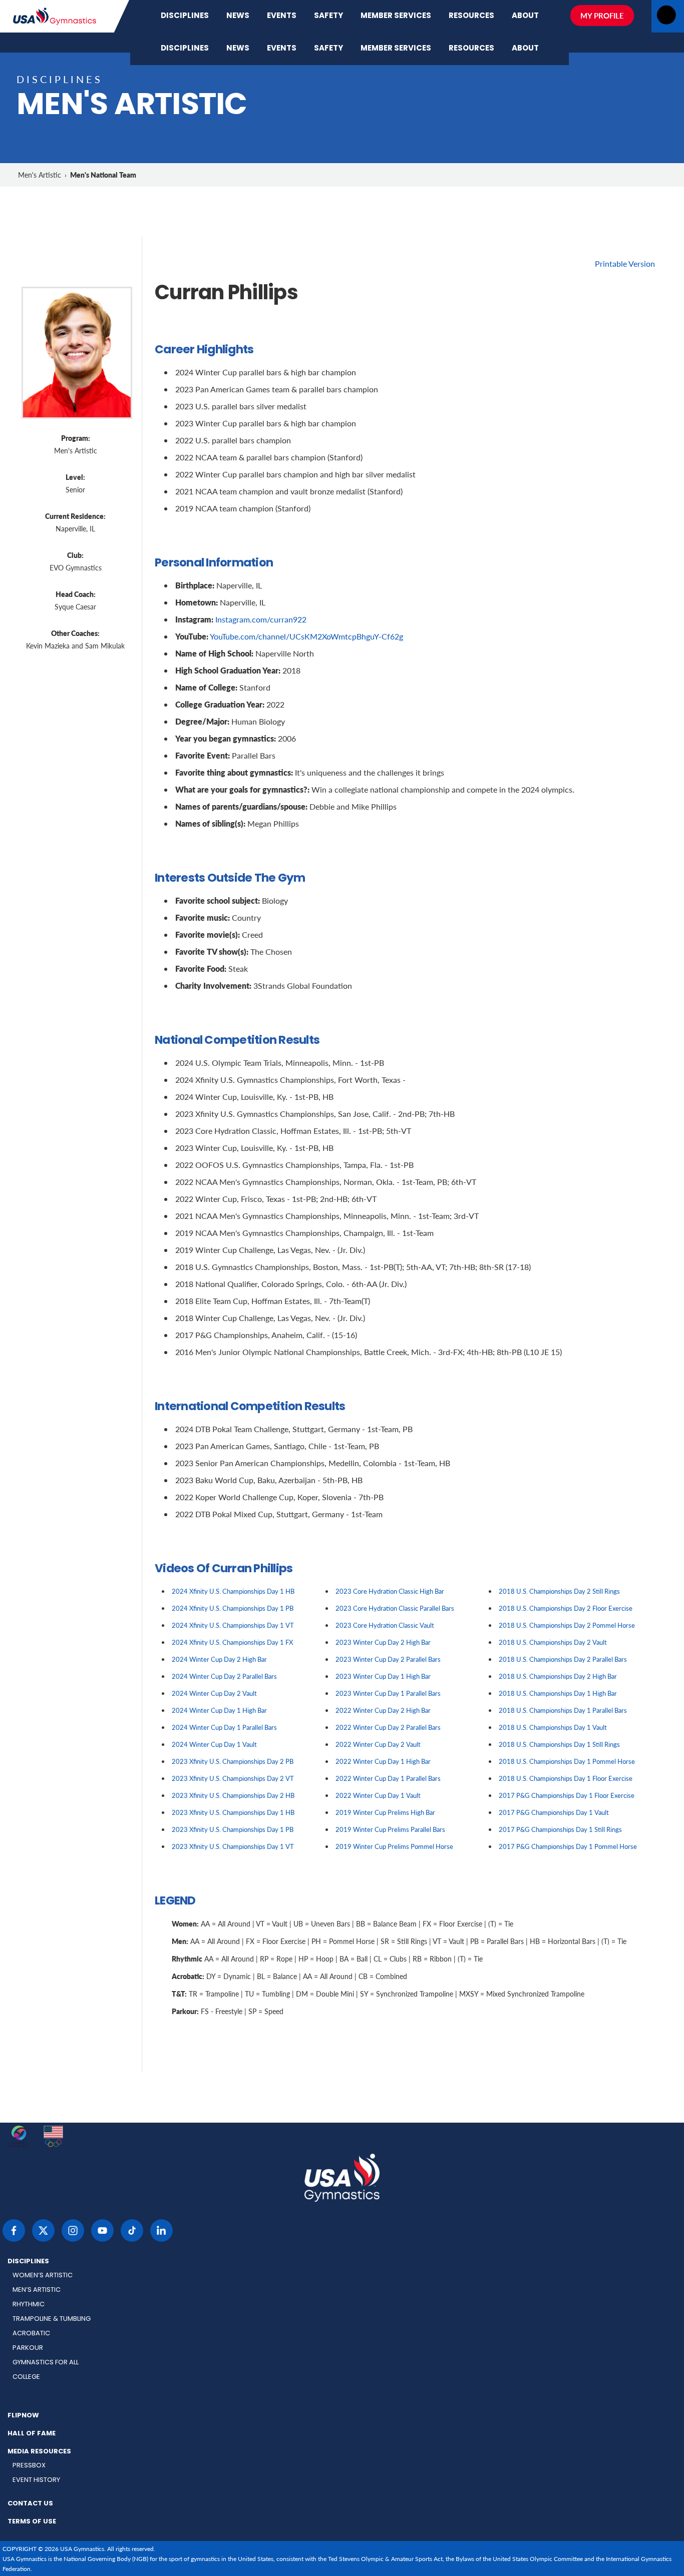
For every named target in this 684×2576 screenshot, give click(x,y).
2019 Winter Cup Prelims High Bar (385, 1812)
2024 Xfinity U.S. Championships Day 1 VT (233, 1625)
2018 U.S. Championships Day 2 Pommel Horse (567, 1625)
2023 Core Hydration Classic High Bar (390, 1591)
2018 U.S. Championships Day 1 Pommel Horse (567, 1761)
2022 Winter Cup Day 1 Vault (378, 1795)
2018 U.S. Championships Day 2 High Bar (558, 1676)
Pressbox (29, 2466)
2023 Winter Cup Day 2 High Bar (383, 1642)
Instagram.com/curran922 (261, 619)
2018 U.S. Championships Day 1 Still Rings (559, 1744)
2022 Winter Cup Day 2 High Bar (383, 1710)
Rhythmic (29, 2305)
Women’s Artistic (43, 2276)
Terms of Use (32, 2522)
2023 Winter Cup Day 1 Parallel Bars (388, 1693)
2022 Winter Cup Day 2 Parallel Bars (388, 1727)
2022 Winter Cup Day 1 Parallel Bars (388, 1778)
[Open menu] (666, 18)
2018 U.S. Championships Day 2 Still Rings (559, 1591)
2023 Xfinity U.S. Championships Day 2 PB (233, 1761)
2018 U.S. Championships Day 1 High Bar (558, 1693)
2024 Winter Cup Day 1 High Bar (219, 1710)
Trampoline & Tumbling (52, 2319)
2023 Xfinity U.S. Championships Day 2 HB (233, 1795)
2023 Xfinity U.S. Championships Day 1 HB (233, 1812)
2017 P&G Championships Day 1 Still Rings (560, 1829)
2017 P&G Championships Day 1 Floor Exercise (567, 1795)
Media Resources (39, 2452)
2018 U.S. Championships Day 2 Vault (553, 1642)
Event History (36, 2480)
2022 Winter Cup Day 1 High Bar (383, 1761)
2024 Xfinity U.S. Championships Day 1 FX (232, 1642)
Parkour (28, 2348)
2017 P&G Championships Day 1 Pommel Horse (568, 1846)
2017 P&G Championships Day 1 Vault (554, 1812)
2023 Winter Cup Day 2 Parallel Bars (388, 1659)
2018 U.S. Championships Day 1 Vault (553, 1727)
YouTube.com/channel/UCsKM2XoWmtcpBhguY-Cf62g (306, 636)
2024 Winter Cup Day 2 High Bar (219, 1659)
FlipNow (23, 2416)
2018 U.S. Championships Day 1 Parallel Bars (563, 1710)
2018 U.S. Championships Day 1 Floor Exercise (566, 1778)
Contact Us (30, 2504)
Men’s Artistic (37, 2290)
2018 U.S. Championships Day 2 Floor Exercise (566, 1608)
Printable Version (625, 263)
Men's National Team (103, 175)
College (26, 2377)
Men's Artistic (40, 175)
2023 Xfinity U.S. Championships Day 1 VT (233, 1846)
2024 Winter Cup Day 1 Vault (214, 1744)
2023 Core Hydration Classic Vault (385, 1625)
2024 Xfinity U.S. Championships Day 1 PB (233, 1608)
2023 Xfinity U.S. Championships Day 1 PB (233, 1829)
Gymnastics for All (46, 2363)
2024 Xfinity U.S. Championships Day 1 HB (233, 1591)
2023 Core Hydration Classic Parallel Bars (395, 1608)
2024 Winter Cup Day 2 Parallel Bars (224, 1676)
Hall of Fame (32, 2434)
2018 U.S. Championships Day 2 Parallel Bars (563, 1659)
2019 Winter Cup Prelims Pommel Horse (394, 1846)
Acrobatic (31, 2334)
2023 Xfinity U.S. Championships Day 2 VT (233, 1778)
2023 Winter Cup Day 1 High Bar (383, 1676)
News (238, 16)
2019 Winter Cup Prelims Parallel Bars (390, 1829)
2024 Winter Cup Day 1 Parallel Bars (224, 1727)
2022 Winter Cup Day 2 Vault (378, 1744)
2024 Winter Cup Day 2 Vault (214, 1693)
